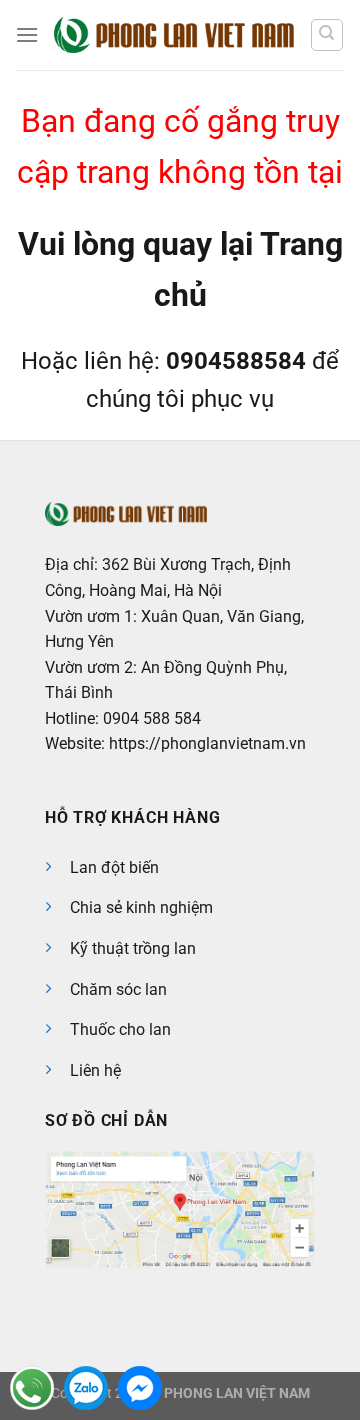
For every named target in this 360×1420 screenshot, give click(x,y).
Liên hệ (95, 1070)
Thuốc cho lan (120, 1029)
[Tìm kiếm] (327, 35)
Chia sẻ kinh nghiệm (141, 907)
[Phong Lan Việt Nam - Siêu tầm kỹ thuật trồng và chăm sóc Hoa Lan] (174, 35)
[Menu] (27, 34)
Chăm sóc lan (118, 989)
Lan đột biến (114, 867)
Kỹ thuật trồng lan (133, 948)
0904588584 (236, 361)
